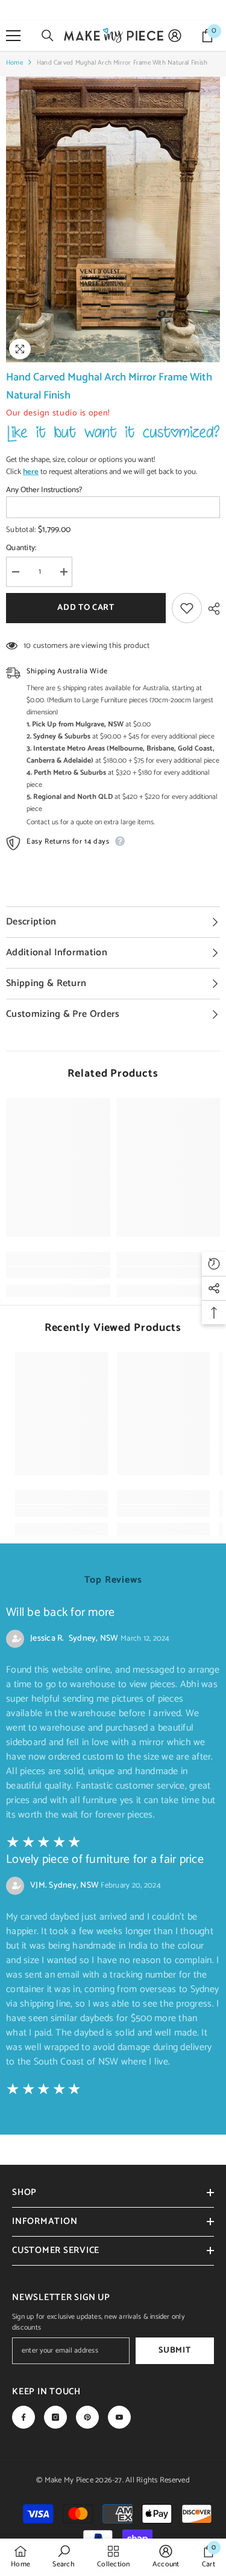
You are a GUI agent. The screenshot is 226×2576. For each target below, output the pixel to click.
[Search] (48, 36)
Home (14, 63)
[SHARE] (211, 609)
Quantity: (21, 548)
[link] (58, 1272)
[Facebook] (24, 2417)
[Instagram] (55, 2417)
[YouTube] (119, 2417)
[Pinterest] (87, 2417)
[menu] (13, 36)
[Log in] (175, 36)
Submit (174, 2350)
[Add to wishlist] (187, 608)
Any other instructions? (44, 490)
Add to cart (84, 608)
